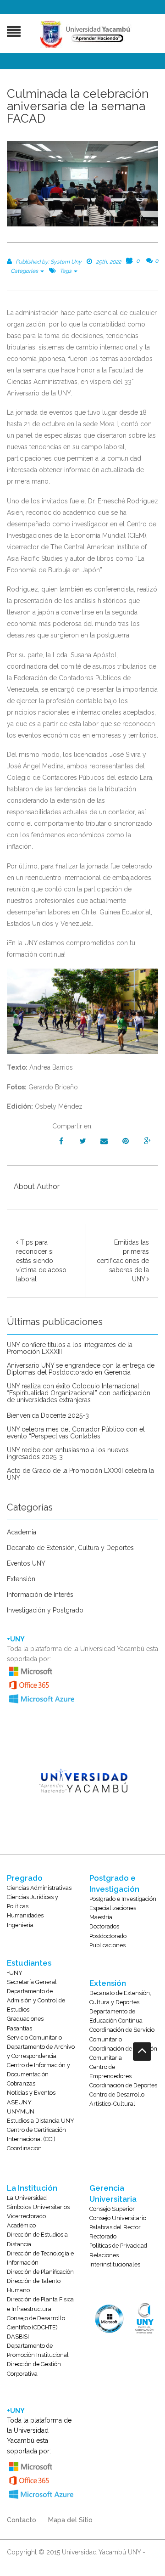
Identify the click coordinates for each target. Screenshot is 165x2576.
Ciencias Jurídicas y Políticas (33, 1902)
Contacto (22, 2520)
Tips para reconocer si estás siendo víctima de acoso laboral (41, 1261)
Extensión (21, 1579)
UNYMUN (21, 2111)
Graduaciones (25, 2019)
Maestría (101, 1917)
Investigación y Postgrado (45, 1610)
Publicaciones (107, 1945)
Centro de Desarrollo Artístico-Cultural (117, 2099)
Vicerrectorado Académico (26, 2221)
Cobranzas (21, 2083)
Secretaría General (32, 1982)
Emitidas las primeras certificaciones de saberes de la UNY (123, 1261)
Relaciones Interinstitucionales (115, 2260)
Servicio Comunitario (34, 2038)
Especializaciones (113, 1908)
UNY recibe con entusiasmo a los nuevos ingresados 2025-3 (68, 1454)
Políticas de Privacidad (118, 2246)
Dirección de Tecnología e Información (40, 2258)
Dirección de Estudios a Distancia (37, 2239)
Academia (22, 1532)
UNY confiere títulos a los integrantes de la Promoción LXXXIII (70, 1348)
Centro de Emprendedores (110, 2072)
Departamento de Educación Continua (116, 2016)
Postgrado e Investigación (123, 1899)
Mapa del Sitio (70, 2520)
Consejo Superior (112, 2209)
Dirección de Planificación (40, 2272)
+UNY (15, 1973)
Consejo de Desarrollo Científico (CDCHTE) (36, 2323)
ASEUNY (19, 2102)
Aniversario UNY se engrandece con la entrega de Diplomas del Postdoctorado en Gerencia (81, 1369)
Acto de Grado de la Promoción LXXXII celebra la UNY (80, 1474)
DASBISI (18, 2336)
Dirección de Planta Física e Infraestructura (40, 2304)
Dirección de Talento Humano (34, 2286)
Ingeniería (20, 1925)
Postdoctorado (108, 1936)
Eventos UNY (26, 1564)
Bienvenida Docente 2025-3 (48, 1416)
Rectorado (103, 2236)
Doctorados (104, 1926)
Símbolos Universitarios (38, 2207)
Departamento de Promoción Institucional (38, 2350)
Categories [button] (25, 271)
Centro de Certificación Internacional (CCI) (36, 2134)
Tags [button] (66, 271)
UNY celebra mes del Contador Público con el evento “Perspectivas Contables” (76, 1433)
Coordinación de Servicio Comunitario (122, 2034)
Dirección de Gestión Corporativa (34, 2369)
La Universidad (27, 2198)
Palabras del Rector (115, 2227)
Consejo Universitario (118, 2218)
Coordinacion (24, 2148)
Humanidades (25, 1915)
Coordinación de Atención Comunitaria (123, 2053)
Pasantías (19, 2028)
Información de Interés (40, 1595)
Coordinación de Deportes (123, 2085)
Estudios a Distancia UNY (41, 2121)
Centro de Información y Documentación (38, 2070)
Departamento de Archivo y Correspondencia (41, 2051)
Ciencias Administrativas (39, 1888)
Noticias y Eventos (31, 2093)
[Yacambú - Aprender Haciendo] (87, 34)
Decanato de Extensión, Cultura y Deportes (70, 1548)
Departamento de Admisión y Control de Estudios (36, 2000)
